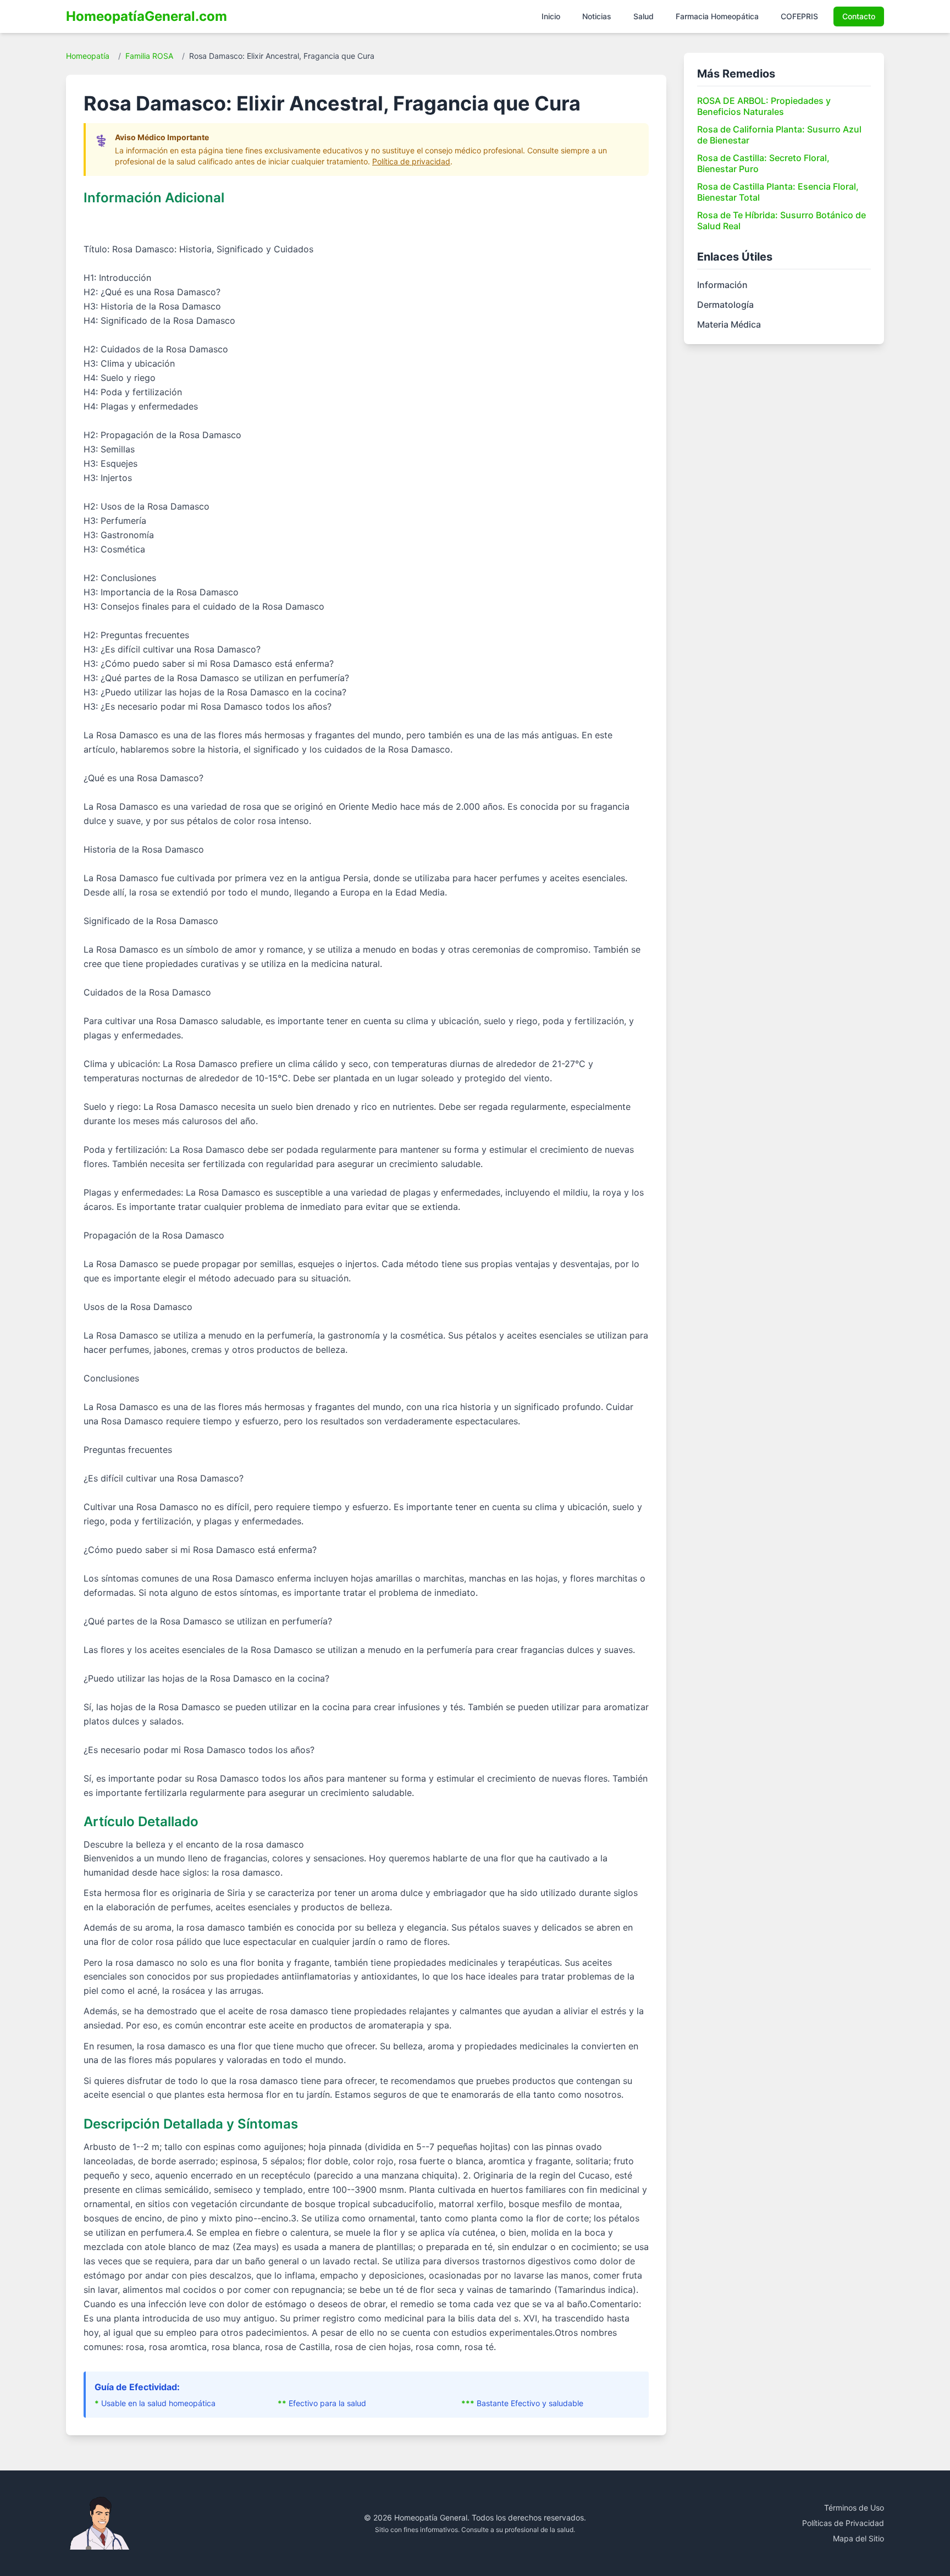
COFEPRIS (799, 16)
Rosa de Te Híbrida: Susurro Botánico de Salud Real (781, 220)
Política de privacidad (411, 161)
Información (722, 285)
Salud (644, 16)
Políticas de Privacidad (843, 2523)
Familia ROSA (149, 56)
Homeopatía (88, 56)
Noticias (597, 16)
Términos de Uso (854, 2508)
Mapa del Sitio (858, 2538)
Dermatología (725, 305)
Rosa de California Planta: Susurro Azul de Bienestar (779, 135)
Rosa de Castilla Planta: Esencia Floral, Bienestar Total (778, 192)
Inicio (551, 16)
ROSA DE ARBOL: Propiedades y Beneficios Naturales (764, 106)
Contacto (859, 16)
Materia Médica (729, 324)
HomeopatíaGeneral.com (147, 16)
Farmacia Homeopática (717, 16)
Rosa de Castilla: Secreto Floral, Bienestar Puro (763, 163)
